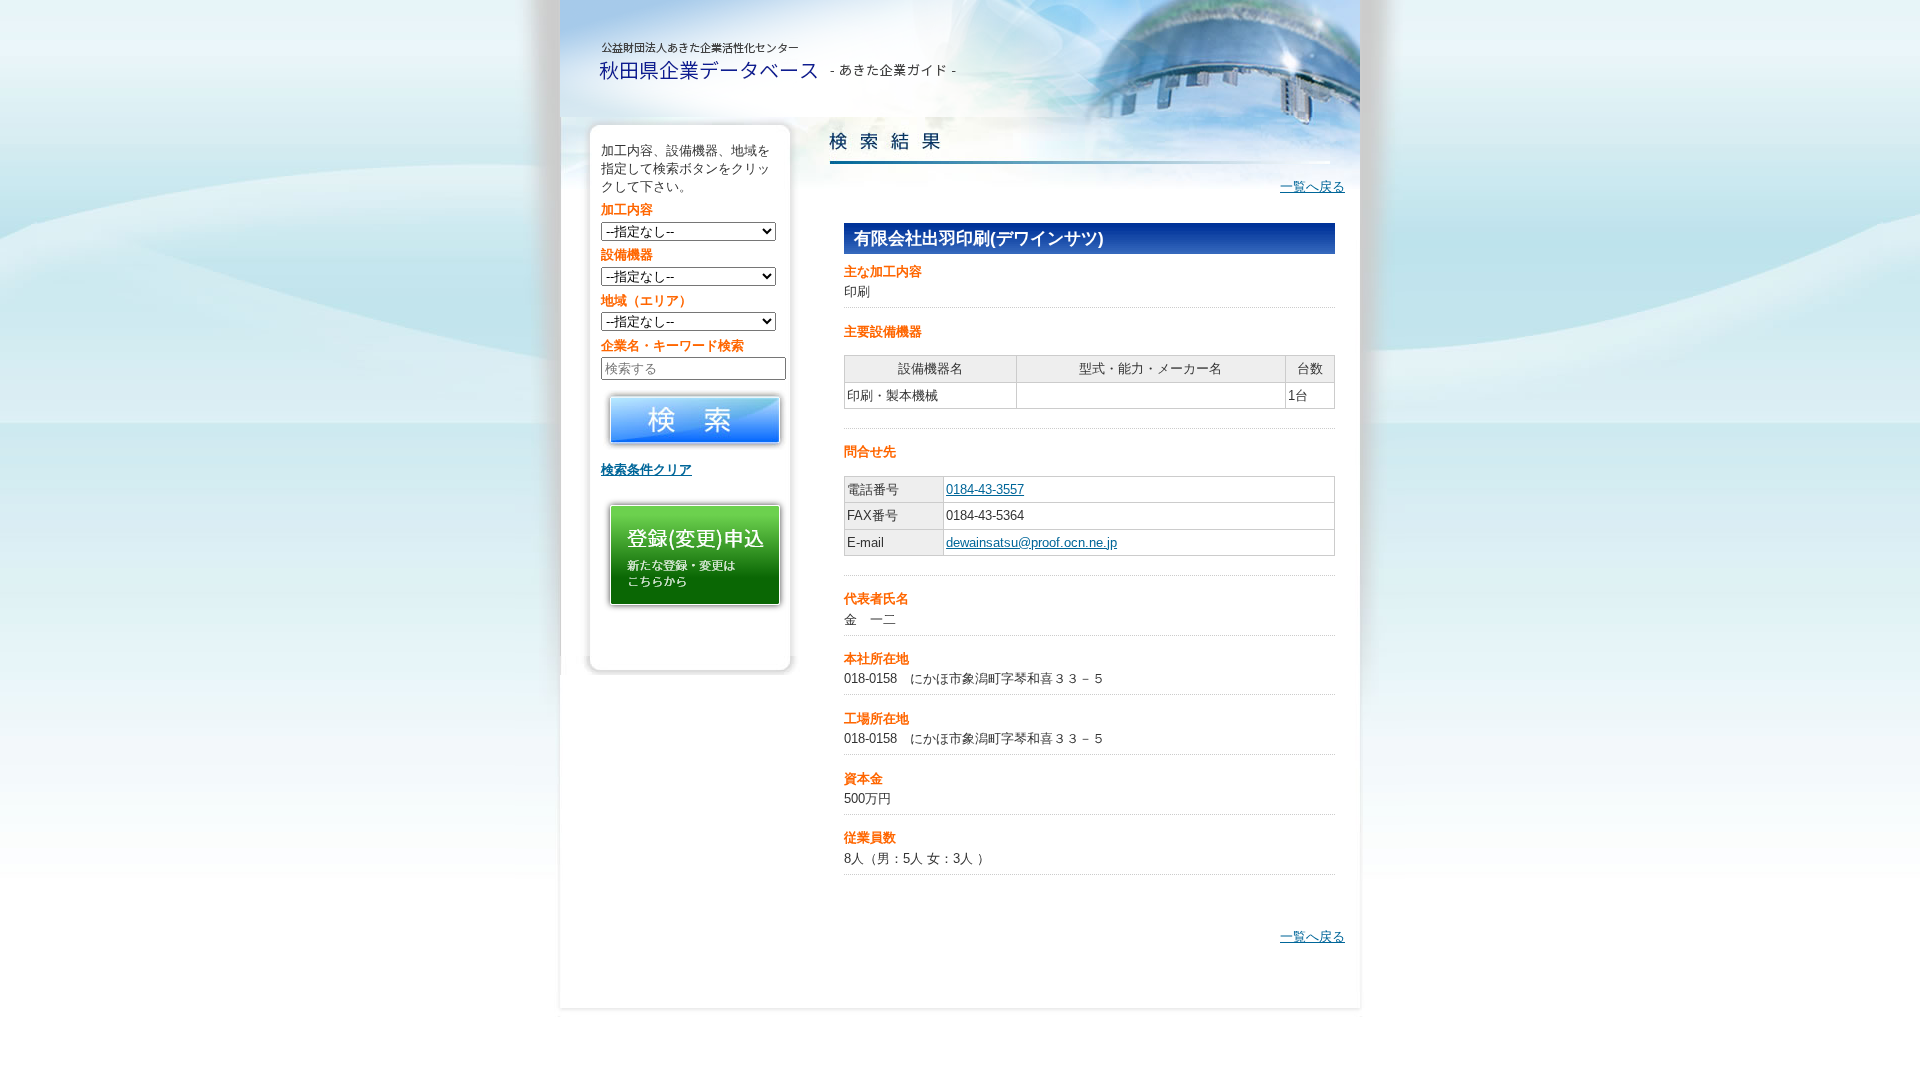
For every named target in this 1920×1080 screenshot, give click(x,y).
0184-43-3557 (985, 489)
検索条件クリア (646, 469)
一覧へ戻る (1312, 186)
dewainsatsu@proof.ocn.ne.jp (1031, 542)
